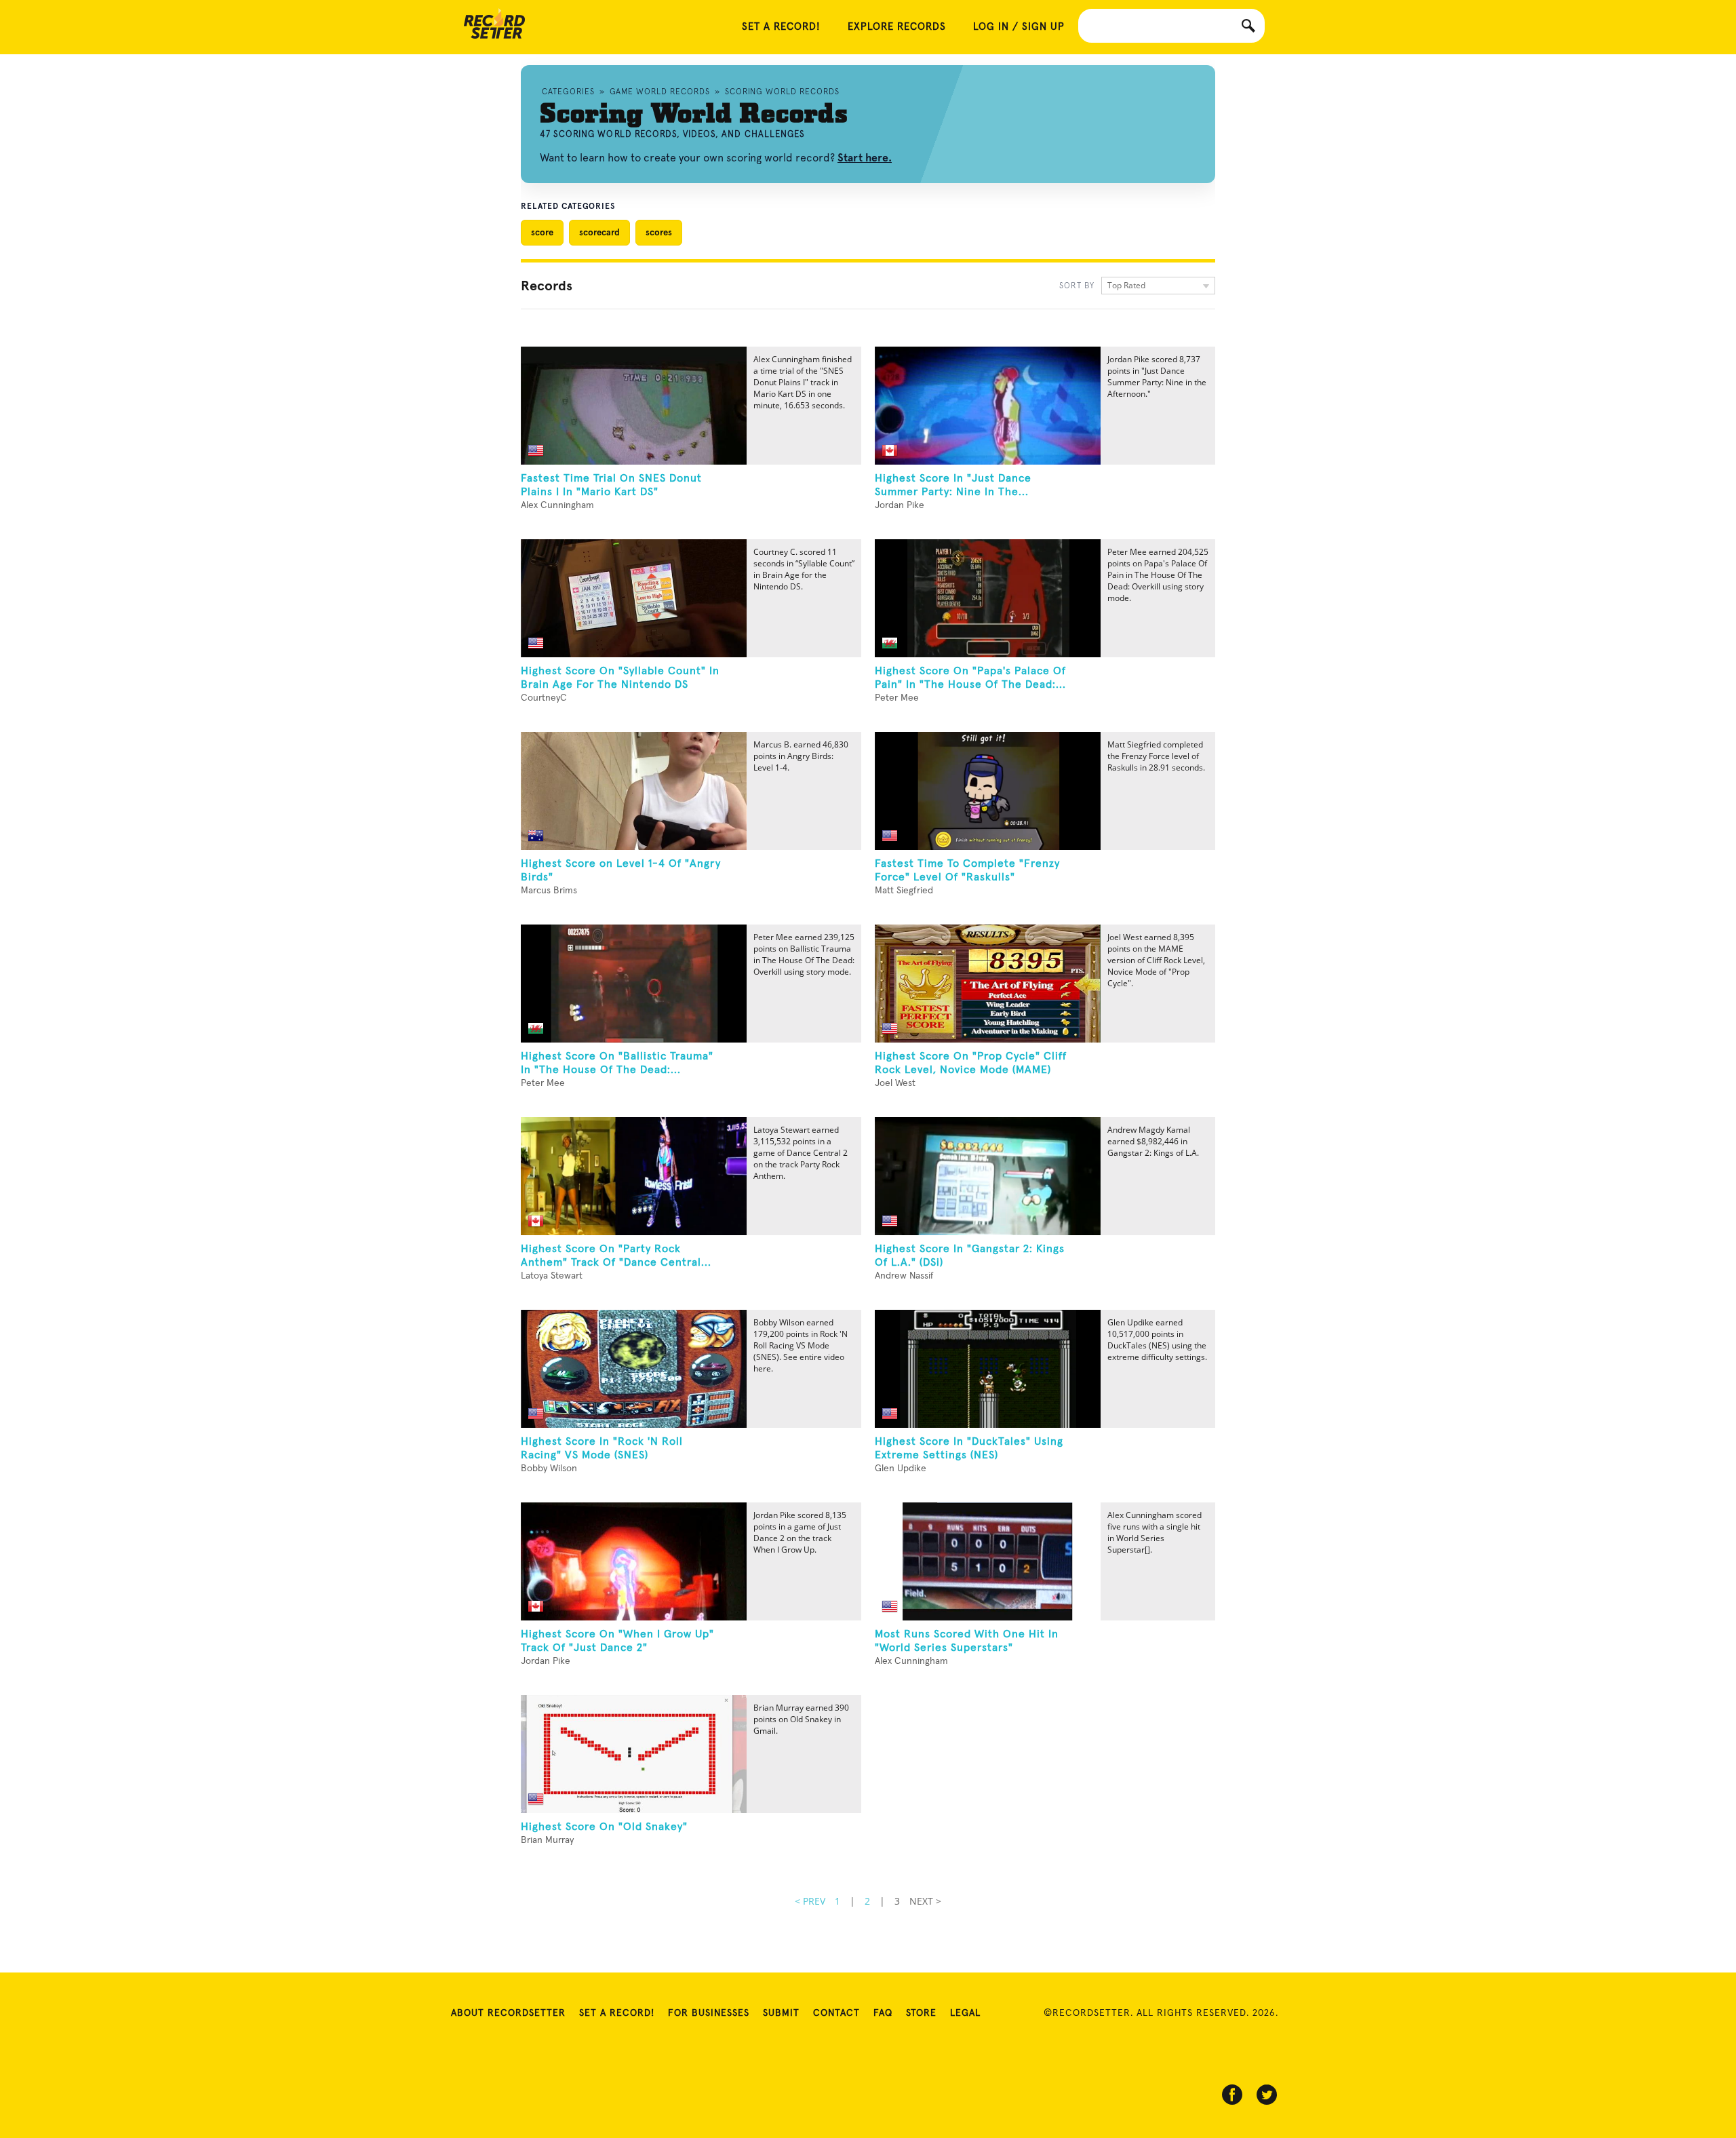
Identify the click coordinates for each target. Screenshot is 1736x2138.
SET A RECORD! (781, 27)
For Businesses (709, 2013)
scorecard (599, 232)
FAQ (883, 2013)
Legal (965, 2013)
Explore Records (897, 27)
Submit (781, 2013)
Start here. (865, 158)
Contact (836, 2013)
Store (921, 2013)
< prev (810, 1901)
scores (659, 232)
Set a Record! (617, 2013)
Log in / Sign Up (1019, 27)
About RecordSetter (508, 2013)
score (542, 232)
